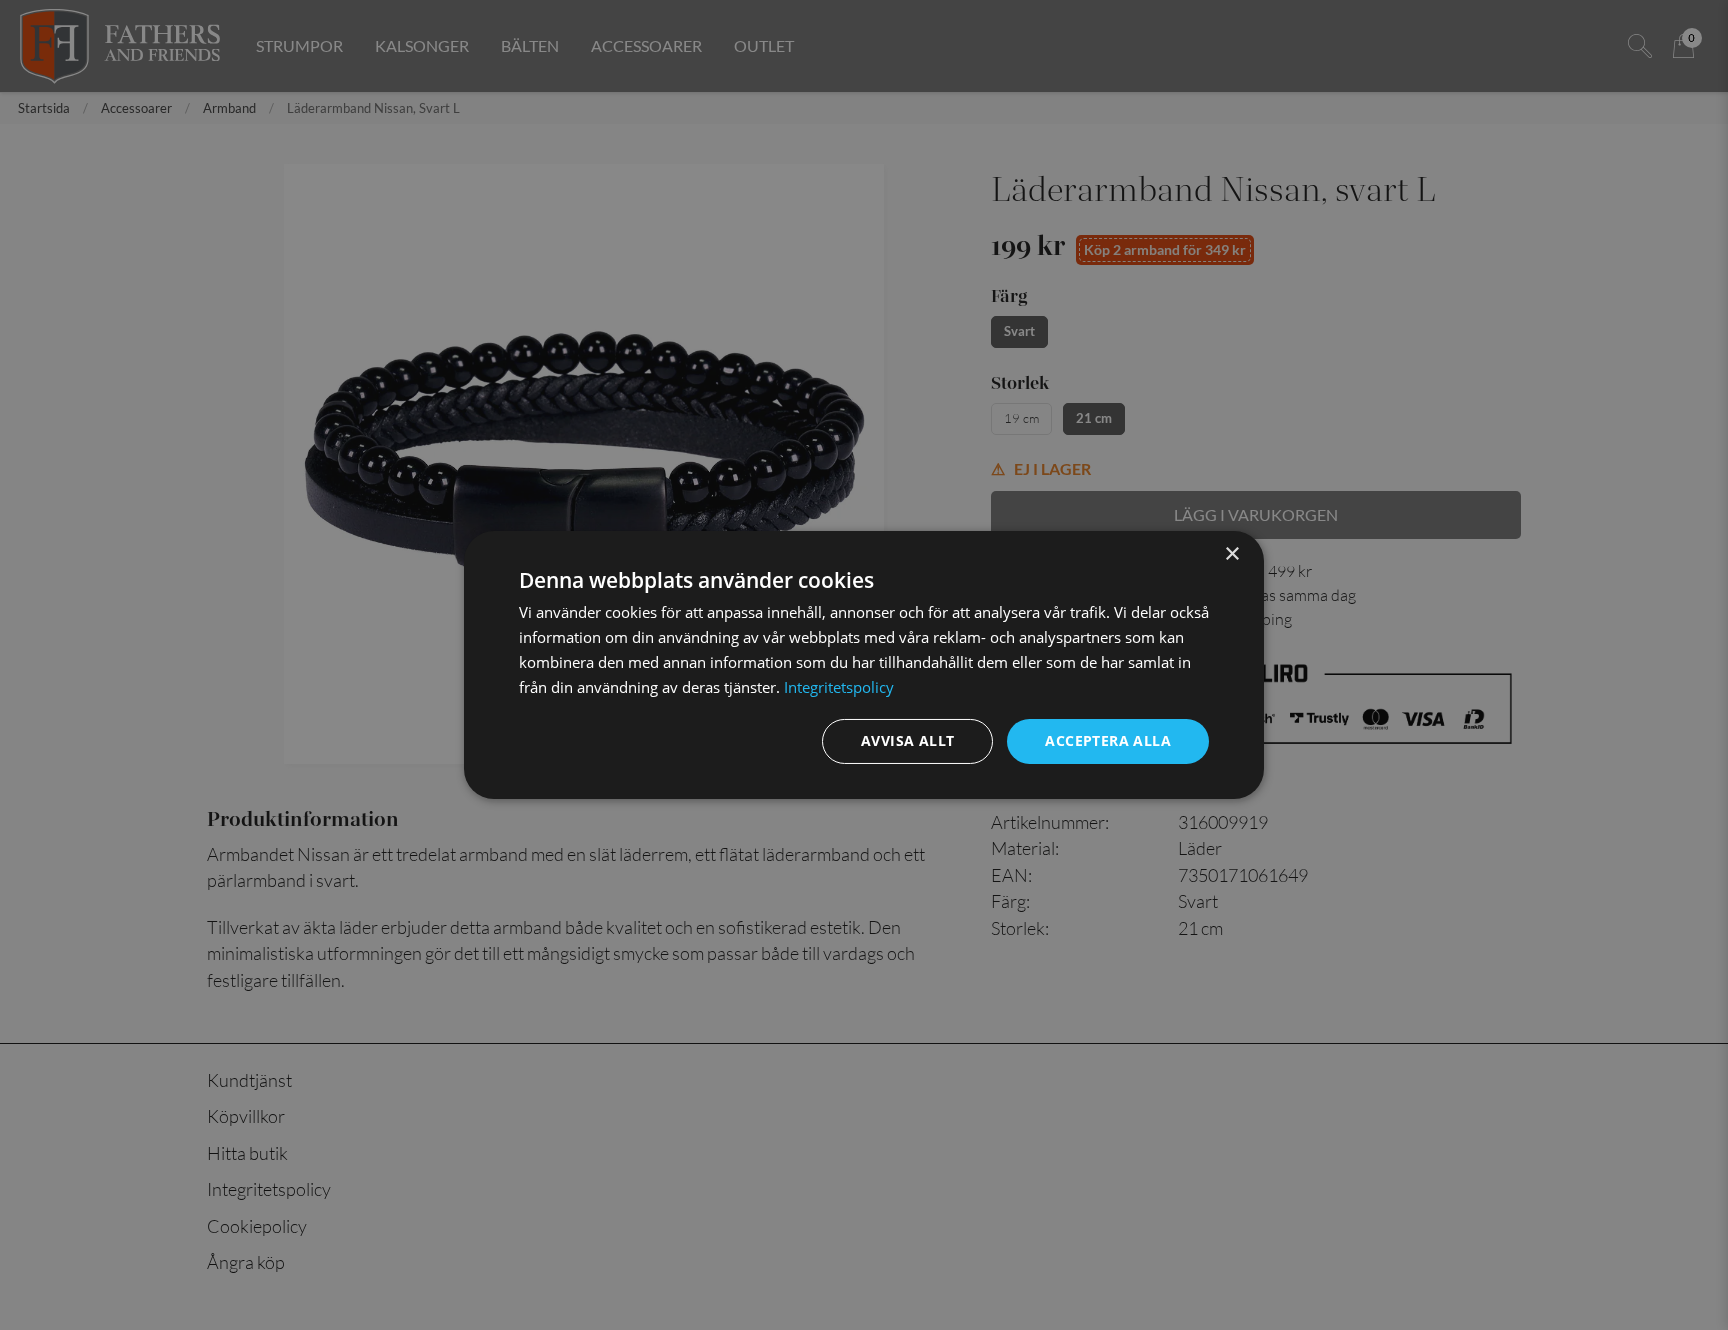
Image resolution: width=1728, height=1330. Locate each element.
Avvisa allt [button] (907, 740)
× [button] (1231, 554)
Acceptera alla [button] (1108, 740)
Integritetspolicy (839, 687)
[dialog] (864, 665)
